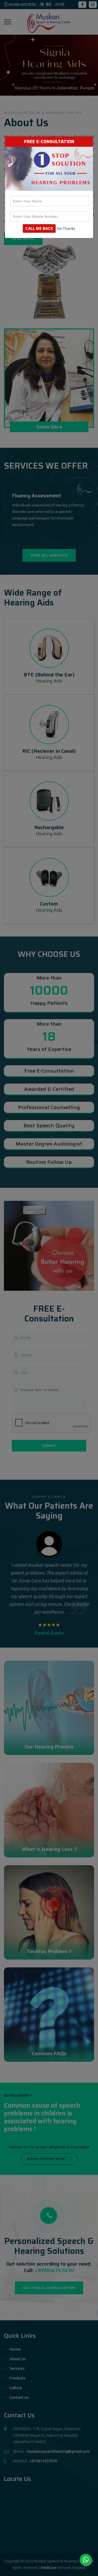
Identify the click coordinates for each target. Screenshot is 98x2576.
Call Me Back (39, 228)
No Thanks (66, 229)
